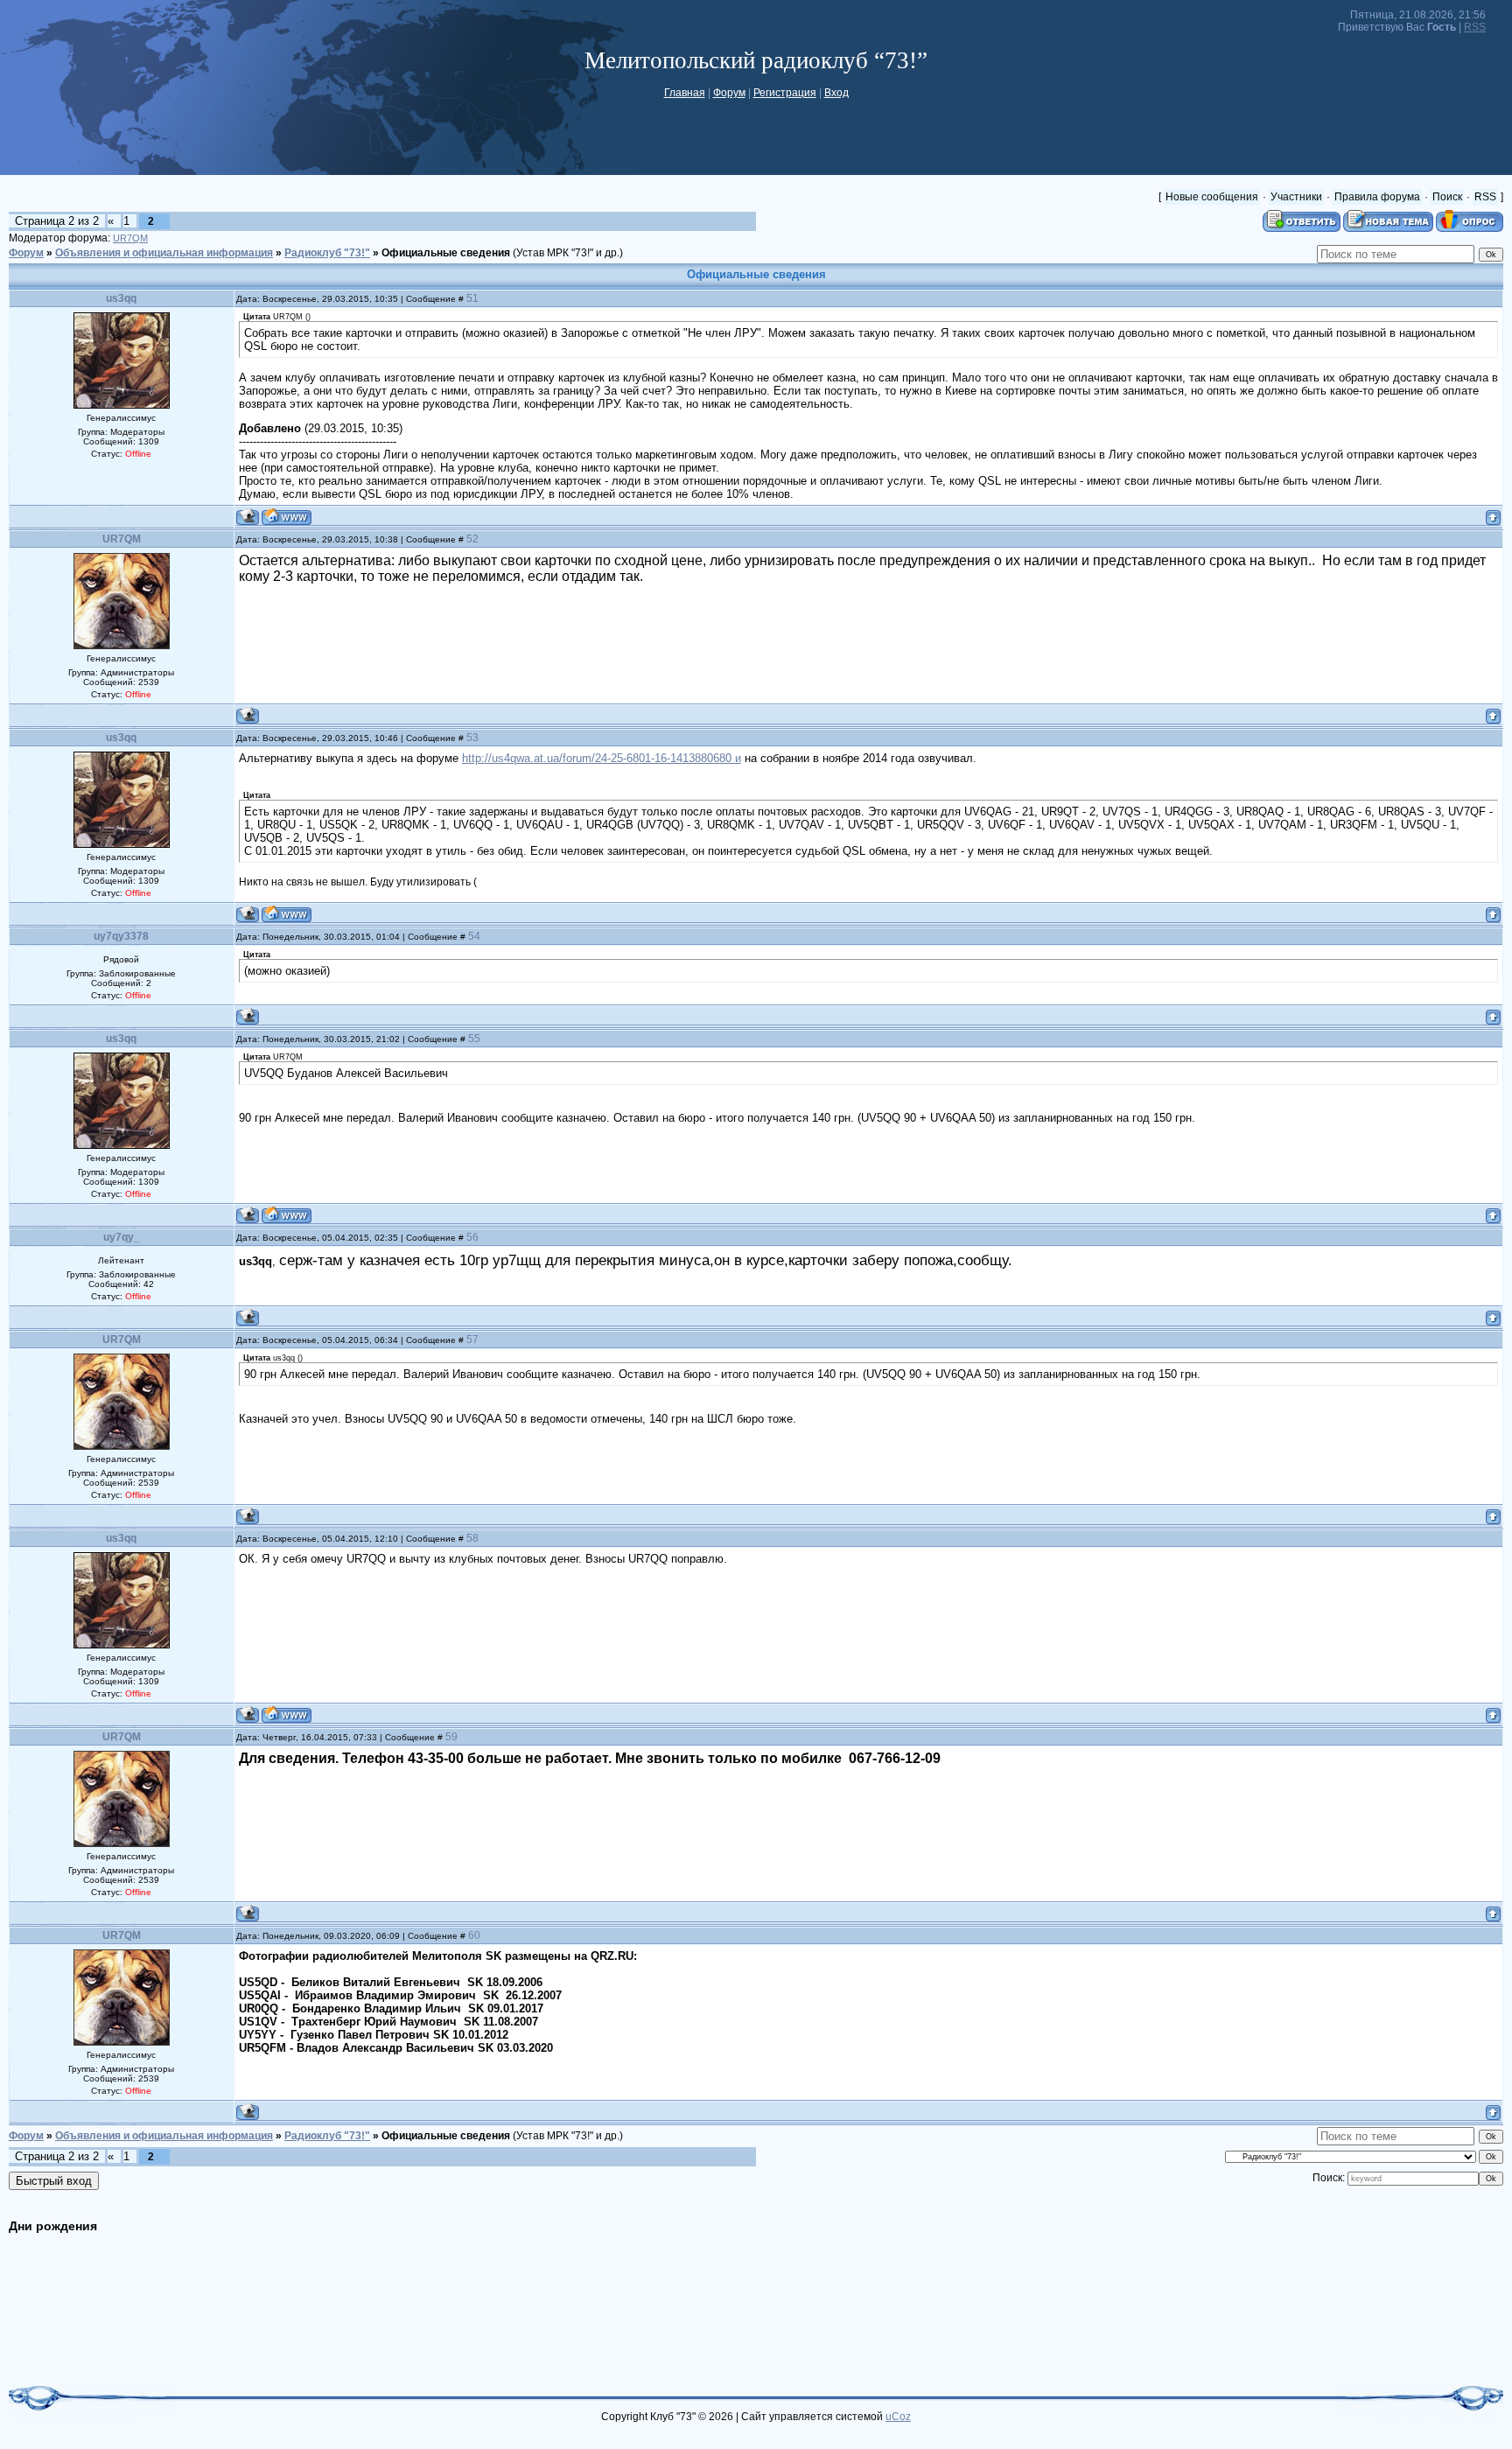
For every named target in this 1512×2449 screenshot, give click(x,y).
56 (472, 1237)
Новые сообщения (1212, 197)
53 (472, 738)
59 (451, 1737)
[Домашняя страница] (287, 517)
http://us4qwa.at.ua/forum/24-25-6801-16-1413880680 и (602, 758)
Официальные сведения (446, 253)
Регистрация (785, 93)
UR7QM (130, 238)
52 (472, 539)
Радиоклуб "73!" (327, 253)
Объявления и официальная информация (164, 253)
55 (474, 1039)
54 (474, 936)
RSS (1475, 27)
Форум (729, 93)
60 (474, 1935)
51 (472, 298)
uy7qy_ (122, 1237)
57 (472, 1340)
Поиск (1447, 197)
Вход (836, 93)
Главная (685, 93)
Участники (1296, 197)
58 (472, 1538)
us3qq (121, 298)
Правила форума (1377, 197)
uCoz (898, 2417)
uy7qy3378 (121, 936)
